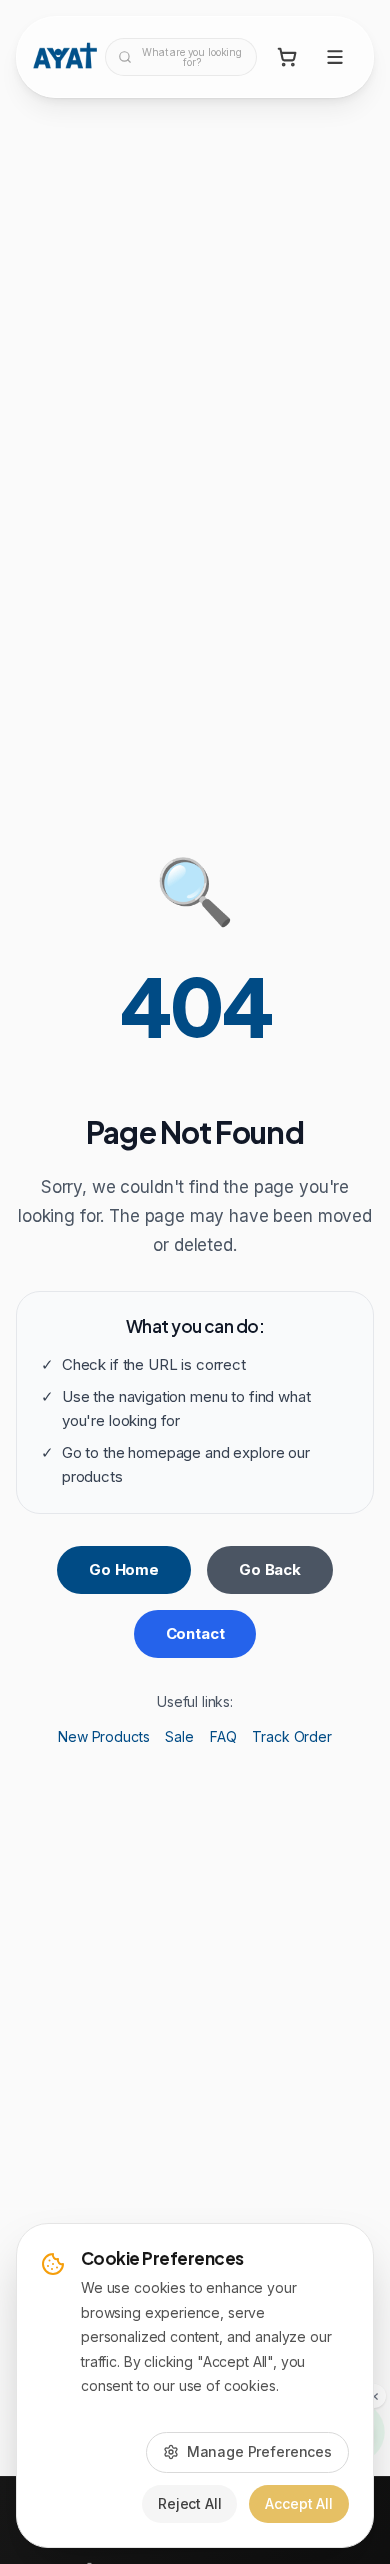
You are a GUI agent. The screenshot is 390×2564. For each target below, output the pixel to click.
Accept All (299, 2503)
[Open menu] (335, 57)
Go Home (124, 1569)
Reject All (190, 2503)
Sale (179, 1736)
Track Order (291, 1736)
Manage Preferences (259, 2451)
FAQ (223, 1736)
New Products (103, 1736)
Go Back (270, 1569)
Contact (195, 1633)
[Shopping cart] (287, 57)
